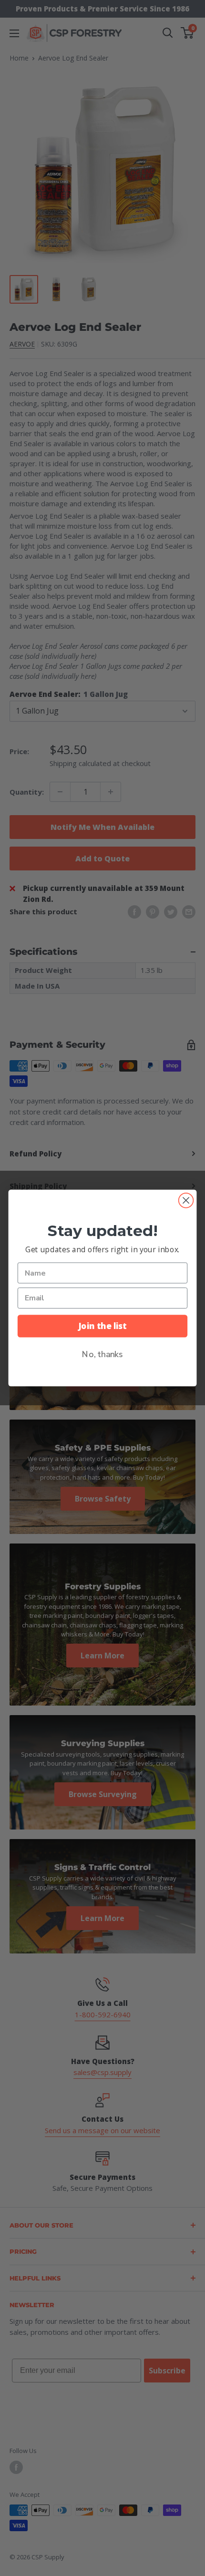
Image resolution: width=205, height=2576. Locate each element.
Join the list (102, 1326)
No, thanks (102, 1354)
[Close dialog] (186, 1201)
